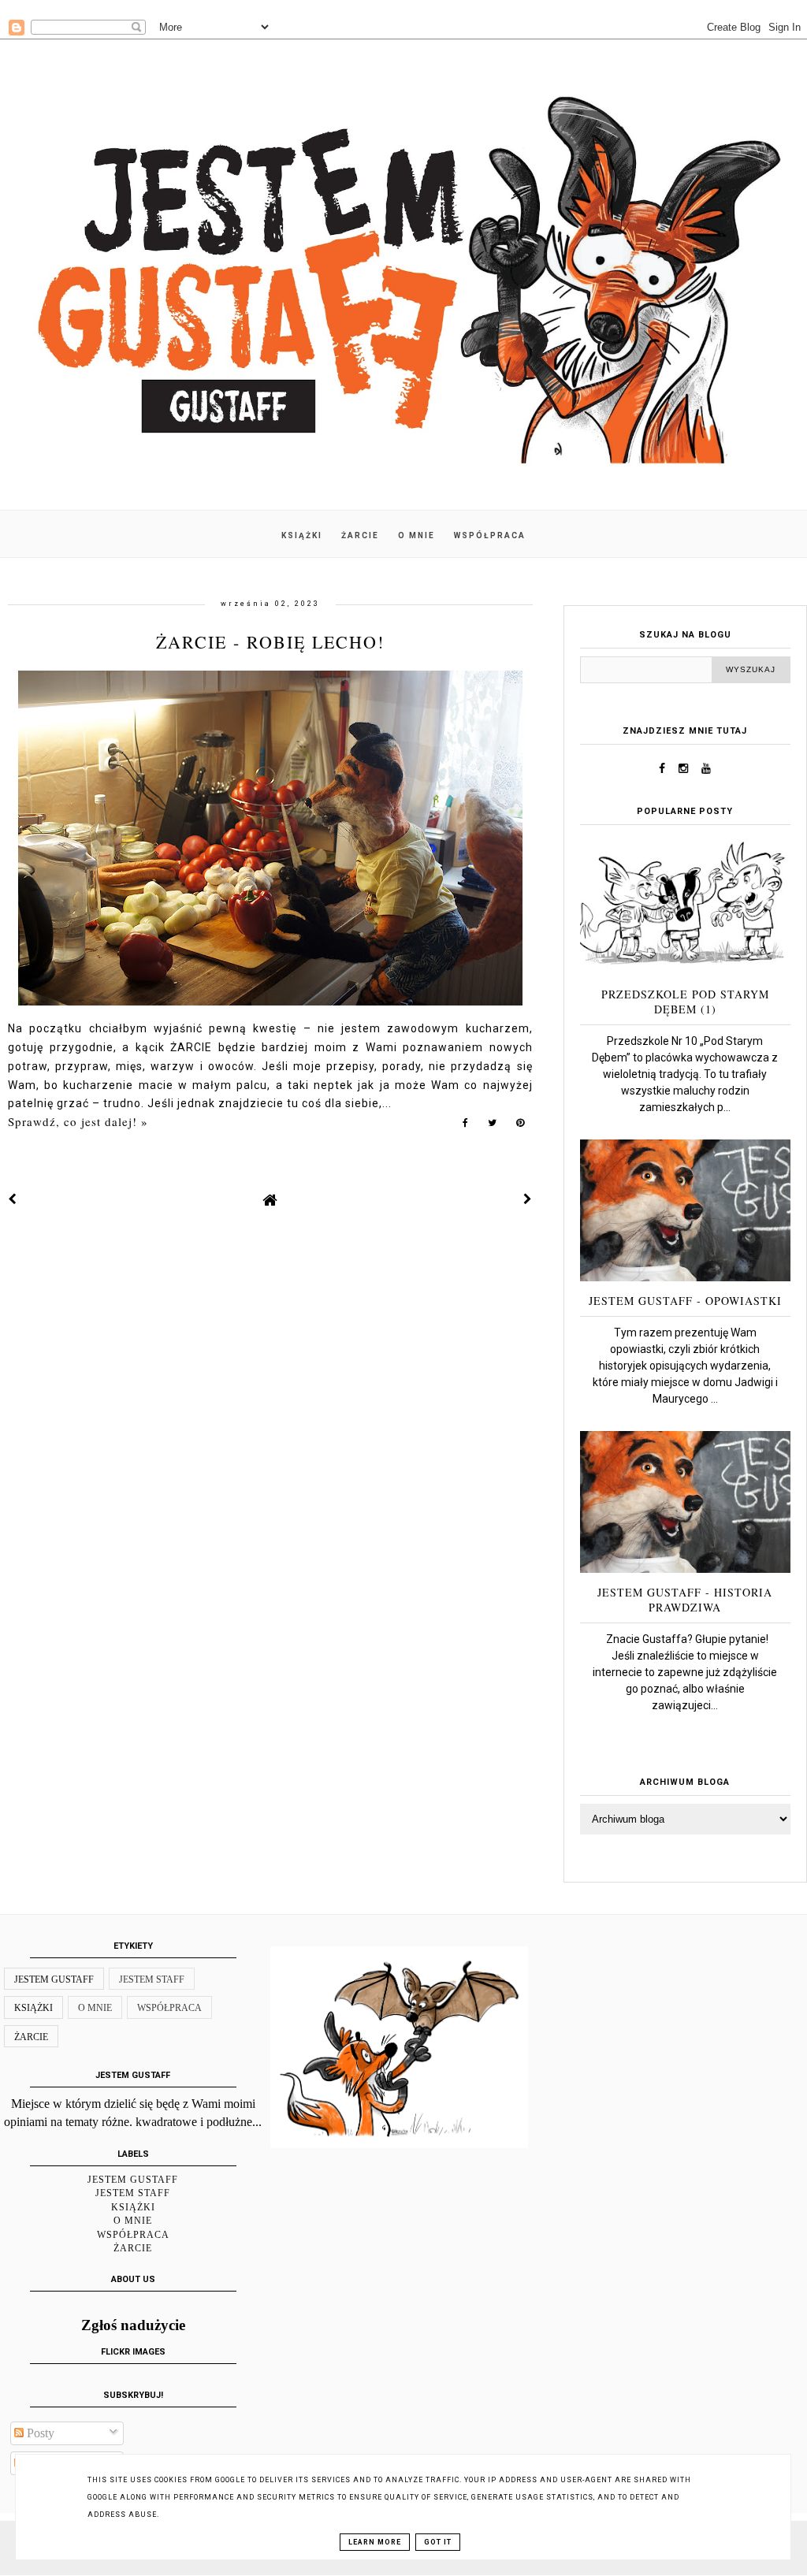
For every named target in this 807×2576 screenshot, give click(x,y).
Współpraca (169, 2008)
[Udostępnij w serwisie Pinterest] (521, 1126)
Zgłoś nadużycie (133, 2325)
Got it (438, 2542)
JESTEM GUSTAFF (54, 1979)
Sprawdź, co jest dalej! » (78, 1121)
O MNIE (417, 535)
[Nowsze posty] (13, 1199)
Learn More (375, 2542)
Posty (39, 2433)
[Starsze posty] (528, 1199)
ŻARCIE (360, 535)
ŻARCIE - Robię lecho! (270, 642)
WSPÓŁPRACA (490, 535)
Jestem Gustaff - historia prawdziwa (685, 1600)
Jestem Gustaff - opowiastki (685, 1301)
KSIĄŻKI (302, 535)
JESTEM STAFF (152, 1979)
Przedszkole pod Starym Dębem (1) (685, 1002)
